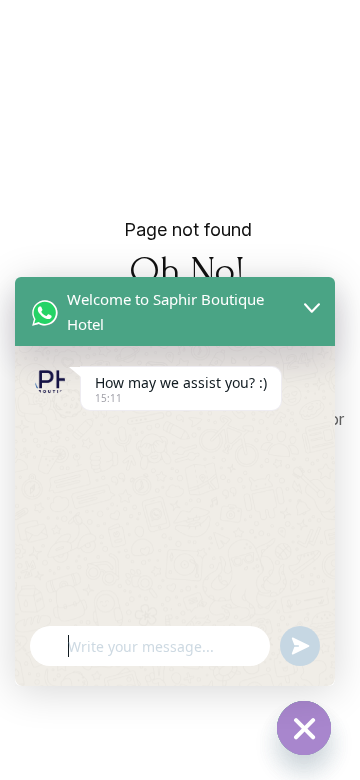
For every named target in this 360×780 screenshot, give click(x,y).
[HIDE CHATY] (304, 728)
